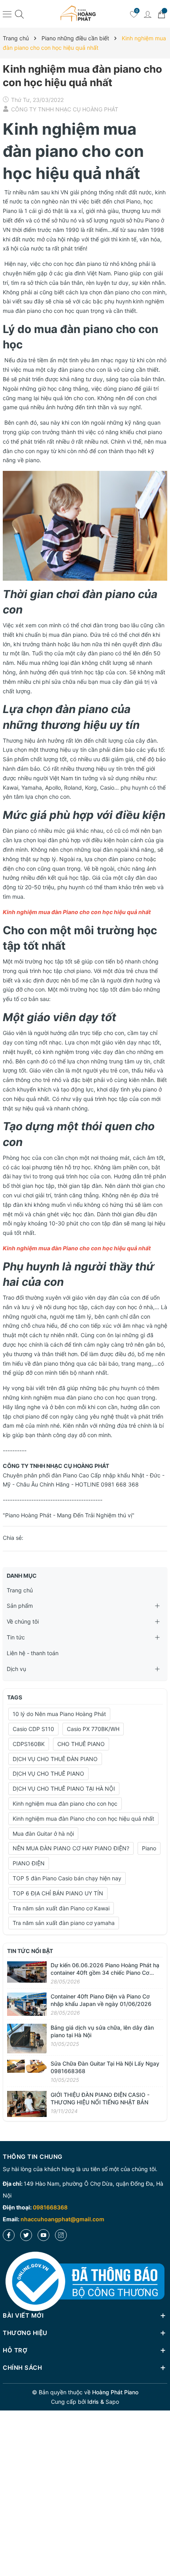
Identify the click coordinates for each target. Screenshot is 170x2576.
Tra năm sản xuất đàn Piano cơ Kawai (61, 1908)
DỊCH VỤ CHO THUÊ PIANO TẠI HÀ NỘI (64, 1789)
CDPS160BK (29, 1744)
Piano (149, 1848)
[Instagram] (61, 2235)
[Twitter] (26, 2235)
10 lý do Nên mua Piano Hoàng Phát (59, 1714)
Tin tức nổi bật (30, 1951)
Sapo (112, 2402)
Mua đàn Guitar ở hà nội (43, 1834)
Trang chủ (20, 1590)
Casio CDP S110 (33, 1729)
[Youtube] (43, 2235)
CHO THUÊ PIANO (81, 1744)
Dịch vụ (16, 1669)
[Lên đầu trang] (161, 2541)
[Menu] (7, 14)
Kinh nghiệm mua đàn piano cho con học (65, 1804)
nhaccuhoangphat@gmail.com (62, 2219)
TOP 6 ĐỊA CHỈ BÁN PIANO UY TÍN (58, 1893)
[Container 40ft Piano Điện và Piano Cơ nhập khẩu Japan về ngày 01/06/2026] (27, 2003)
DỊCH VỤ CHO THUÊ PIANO (48, 1773)
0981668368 (50, 2207)
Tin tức (16, 1637)
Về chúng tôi (23, 1621)
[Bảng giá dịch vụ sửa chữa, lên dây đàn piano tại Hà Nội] (27, 2038)
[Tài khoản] (147, 14)
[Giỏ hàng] (161, 14)
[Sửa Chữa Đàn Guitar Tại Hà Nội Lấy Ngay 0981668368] (27, 2065)
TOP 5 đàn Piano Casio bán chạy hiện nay (67, 1878)
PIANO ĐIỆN (29, 1863)
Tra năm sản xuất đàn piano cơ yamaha (64, 1923)
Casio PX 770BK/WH (93, 1729)
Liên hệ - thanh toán (33, 1653)
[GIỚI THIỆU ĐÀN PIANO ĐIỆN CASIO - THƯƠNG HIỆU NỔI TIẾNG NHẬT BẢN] (27, 2103)
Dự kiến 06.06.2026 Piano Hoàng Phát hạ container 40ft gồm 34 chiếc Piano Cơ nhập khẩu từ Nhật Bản (105, 1973)
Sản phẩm (20, 1606)
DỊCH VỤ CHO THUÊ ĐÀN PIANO (55, 1759)
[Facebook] (9, 2235)
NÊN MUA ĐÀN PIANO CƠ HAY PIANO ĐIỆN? (71, 1848)
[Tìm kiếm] (19, 14)
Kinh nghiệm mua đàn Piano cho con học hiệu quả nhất (83, 1819)
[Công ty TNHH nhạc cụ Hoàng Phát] (78, 14)
